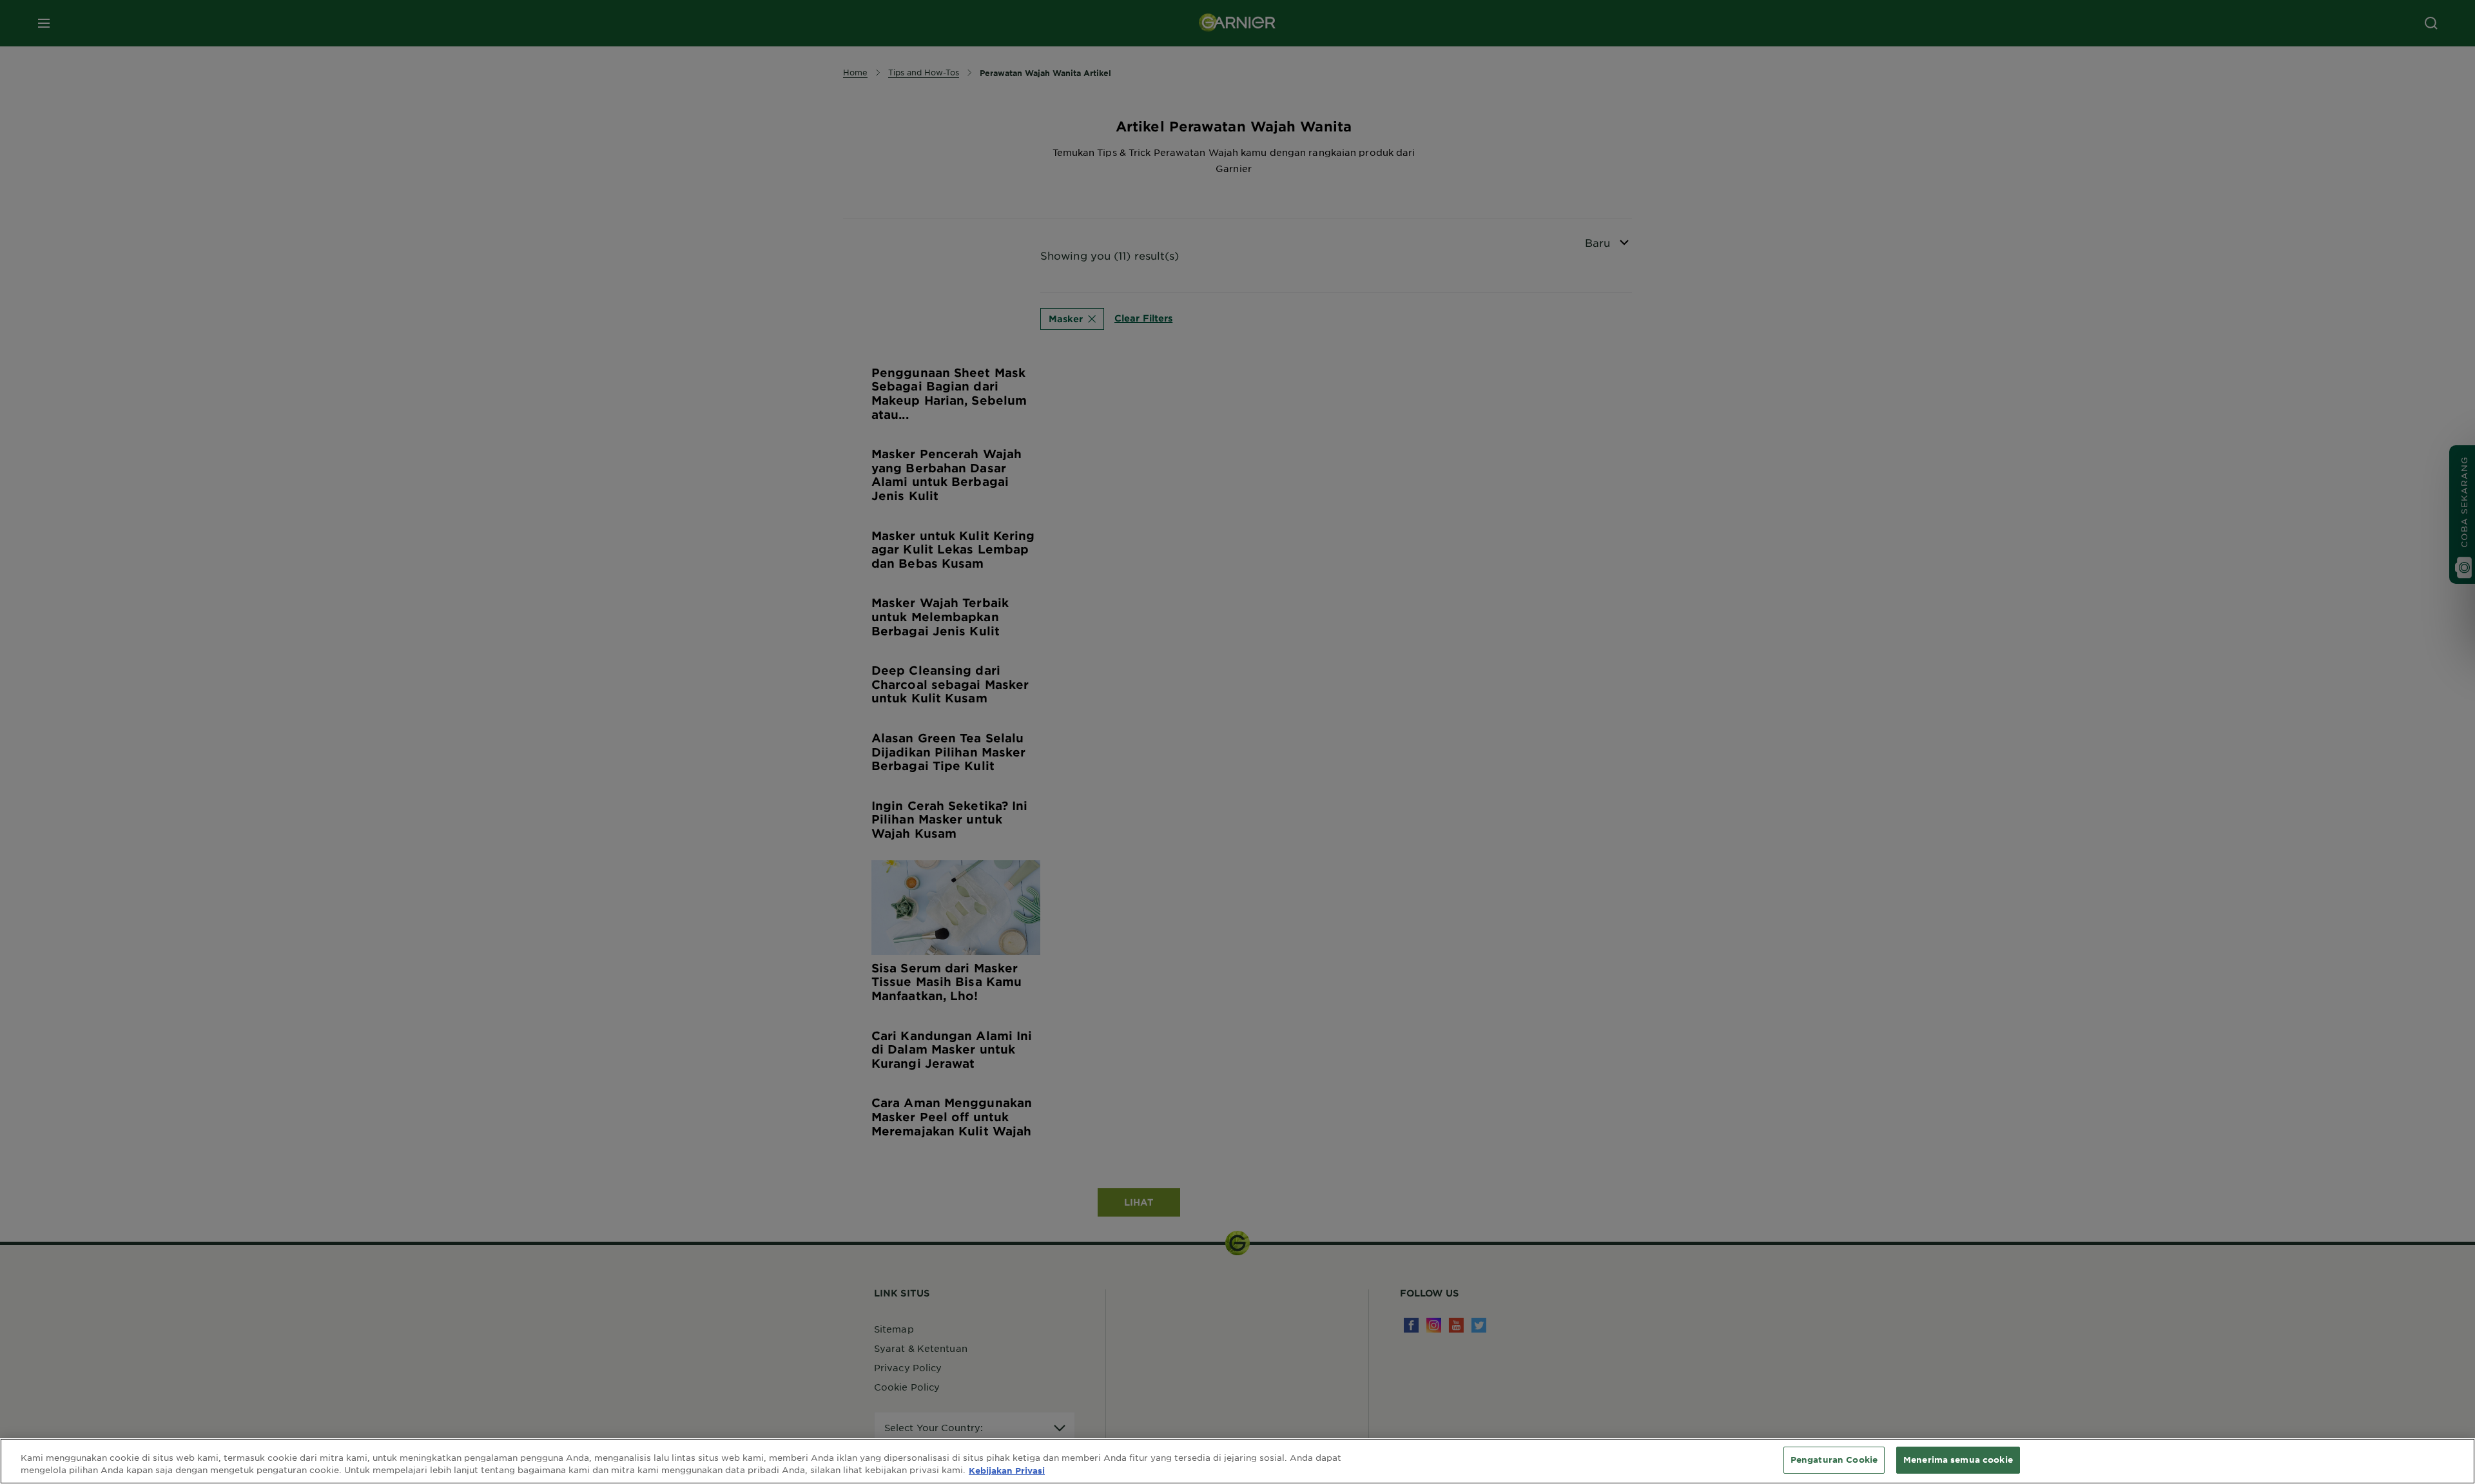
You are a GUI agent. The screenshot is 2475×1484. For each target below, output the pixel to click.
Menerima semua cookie (1958, 1460)
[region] (1237, 1461)
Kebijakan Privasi (1007, 1470)
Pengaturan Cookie (1834, 1460)
